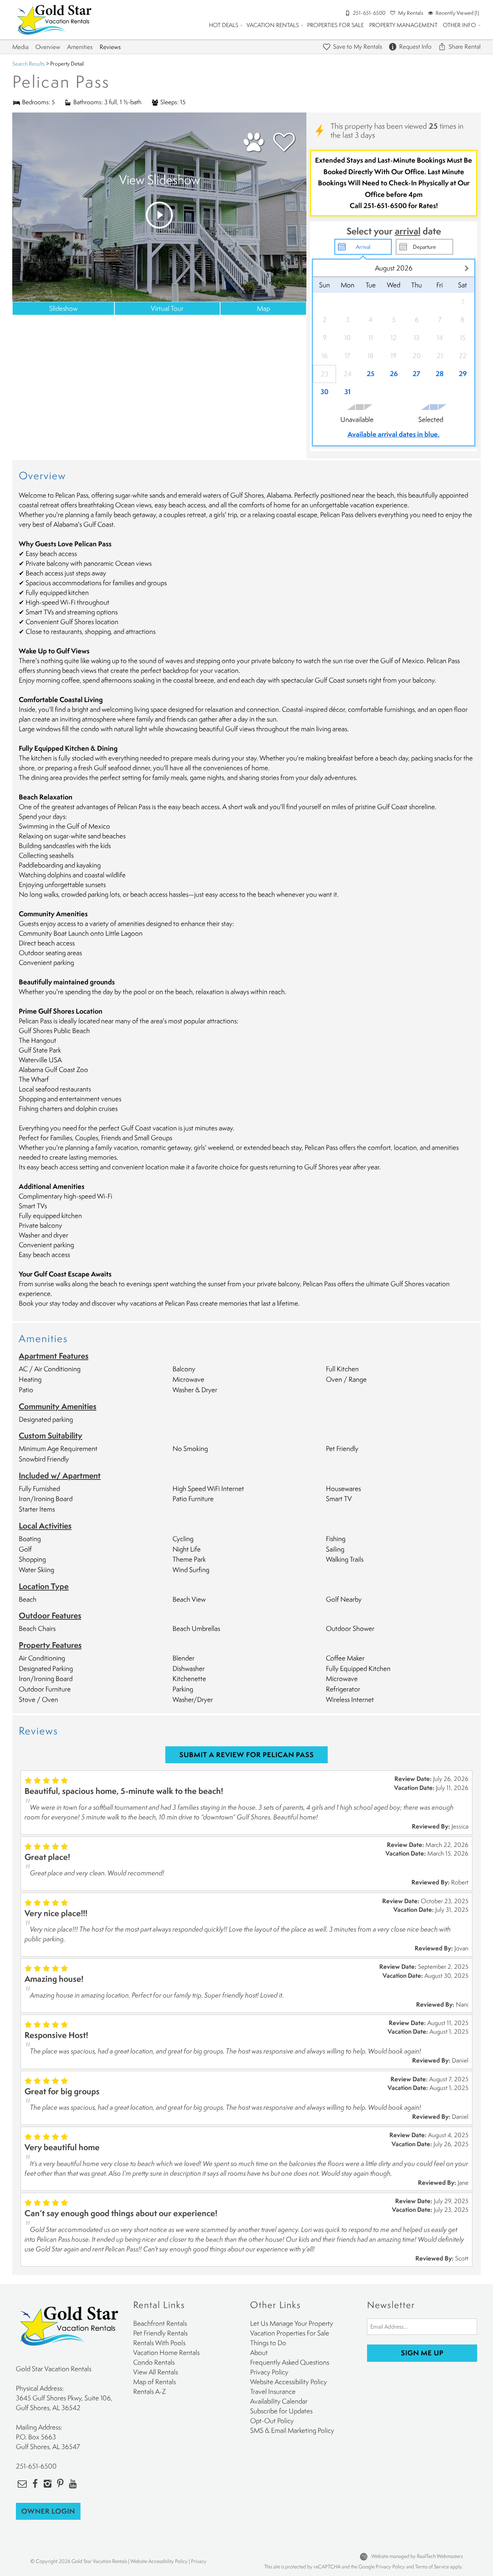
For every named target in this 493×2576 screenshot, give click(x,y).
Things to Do (268, 2343)
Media (20, 47)
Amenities (80, 47)
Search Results (29, 63)
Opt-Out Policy (272, 2421)
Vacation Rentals (273, 25)
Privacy (199, 2561)
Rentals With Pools (159, 2343)
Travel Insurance (273, 2391)
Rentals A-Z (150, 2391)
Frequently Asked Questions (290, 2362)
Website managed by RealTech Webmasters (417, 2556)
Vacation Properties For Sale (290, 2333)
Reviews (110, 47)
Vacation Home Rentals (166, 2352)
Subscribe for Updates (281, 2411)
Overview (48, 47)
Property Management (403, 25)
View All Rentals (156, 2372)
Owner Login (48, 2511)
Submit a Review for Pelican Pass (247, 1755)
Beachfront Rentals (160, 2323)
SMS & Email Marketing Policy (292, 2430)
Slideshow (63, 308)
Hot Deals (224, 25)
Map (263, 308)
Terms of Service (432, 2566)
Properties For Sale (335, 25)
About (259, 2352)
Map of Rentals (154, 2382)
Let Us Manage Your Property (292, 2323)
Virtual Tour (167, 308)
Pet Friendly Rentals (160, 2333)
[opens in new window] (35, 2483)
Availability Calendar (279, 2401)
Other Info (459, 25)
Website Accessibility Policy (289, 2382)
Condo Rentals (154, 2362)
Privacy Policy (269, 2372)
